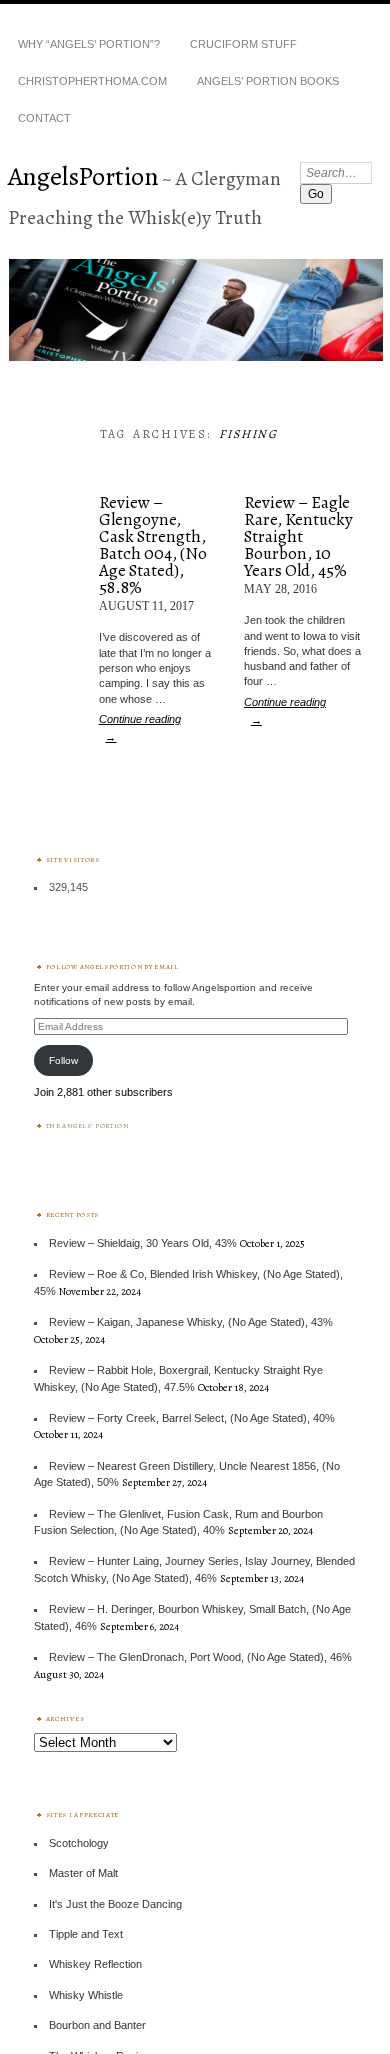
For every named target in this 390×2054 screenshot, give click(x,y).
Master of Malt (83, 1873)
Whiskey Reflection (95, 1964)
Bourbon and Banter (97, 2025)
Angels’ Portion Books (268, 81)
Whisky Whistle (86, 1995)
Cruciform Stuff (243, 44)
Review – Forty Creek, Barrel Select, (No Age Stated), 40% (192, 1418)
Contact (44, 118)
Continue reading (140, 728)
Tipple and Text (86, 1934)
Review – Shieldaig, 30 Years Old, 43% (143, 1243)
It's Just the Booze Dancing (115, 1904)
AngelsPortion (83, 176)
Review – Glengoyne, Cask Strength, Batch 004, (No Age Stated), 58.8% (153, 545)
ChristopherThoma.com (92, 81)
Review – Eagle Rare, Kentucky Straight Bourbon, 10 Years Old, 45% (298, 536)
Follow (63, 1060)
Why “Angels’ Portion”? (89, 44)
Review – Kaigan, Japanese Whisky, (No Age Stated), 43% (191, 1322)
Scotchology (79, 1843)
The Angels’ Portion (87, 1125)
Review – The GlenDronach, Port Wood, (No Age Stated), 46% (200, 1657)
